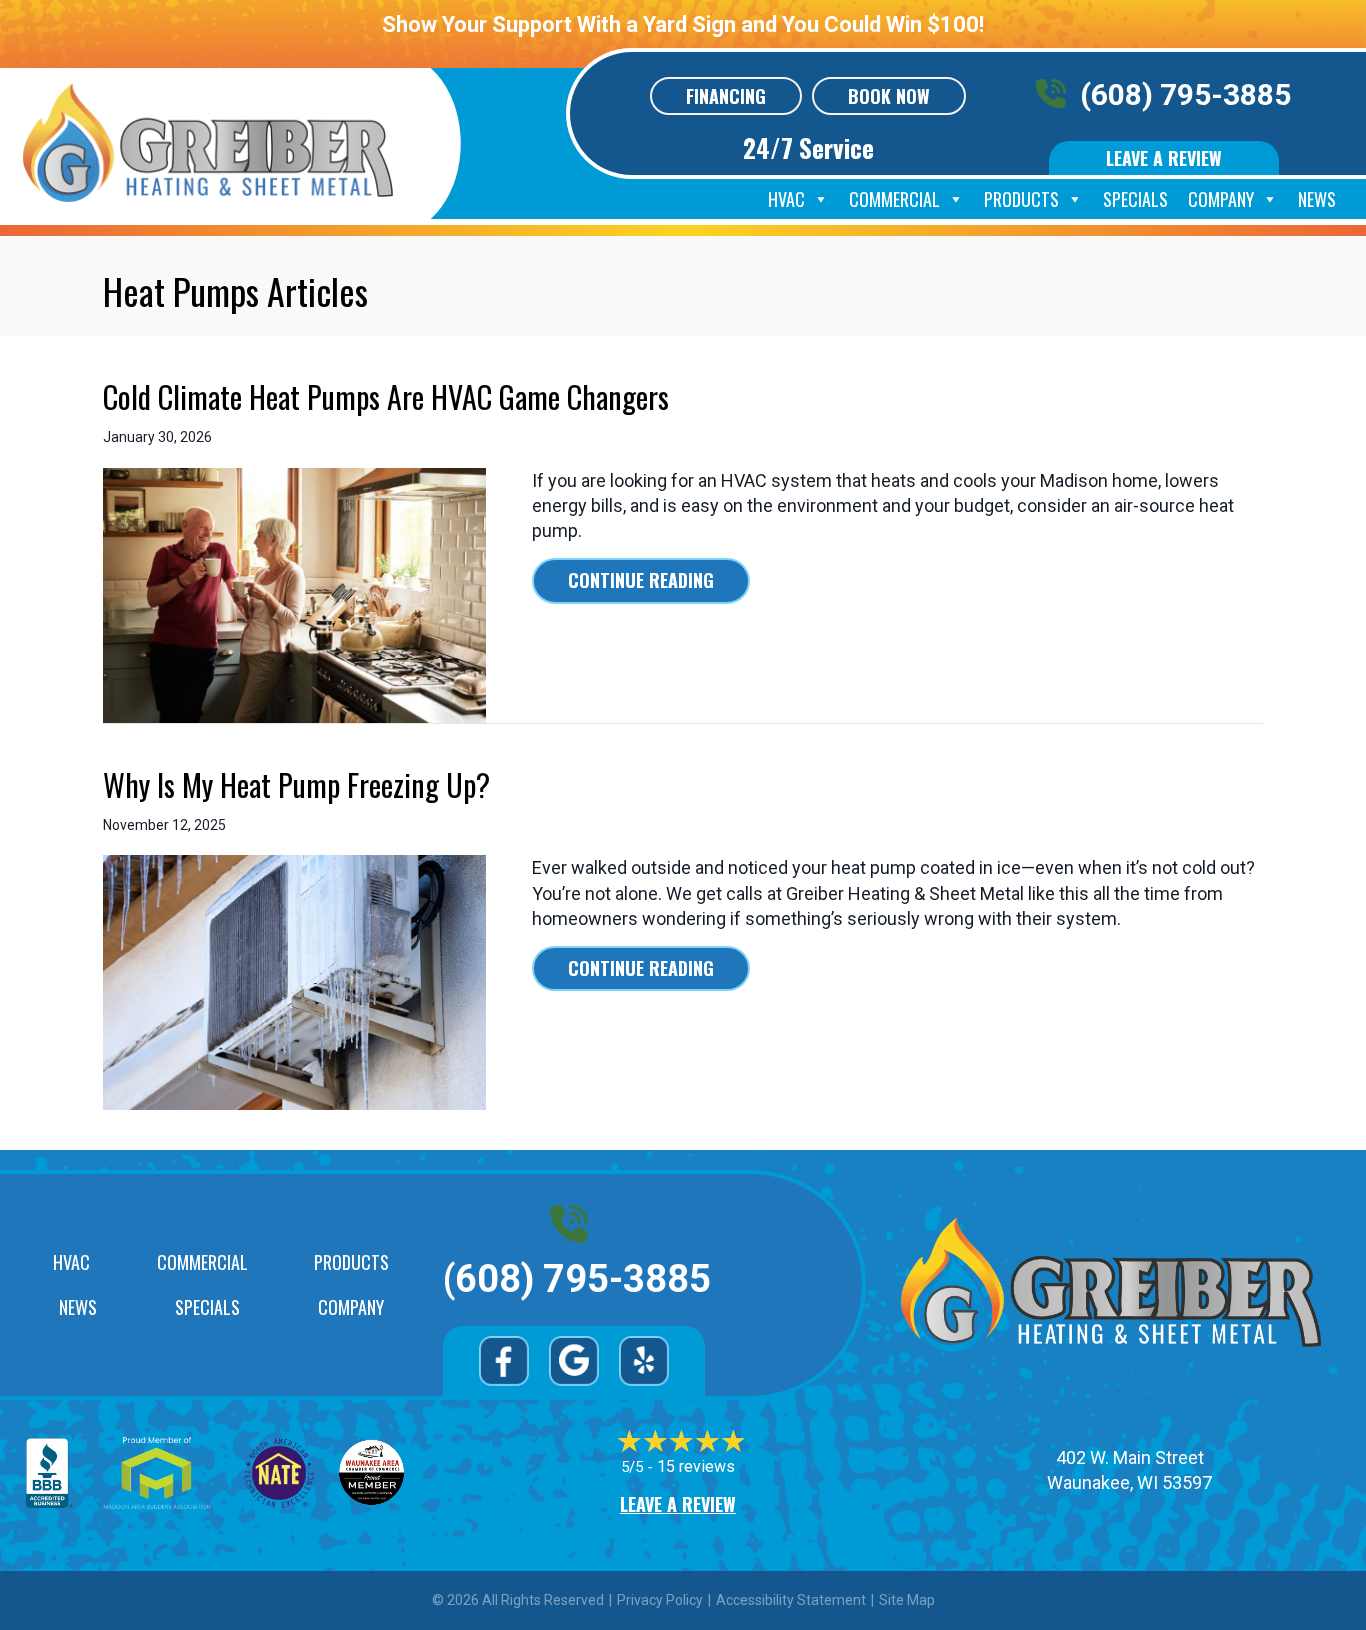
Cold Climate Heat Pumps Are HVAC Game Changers (386, 396)
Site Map (907, 1600)
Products (1021, 199)
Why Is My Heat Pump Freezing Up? (296, 784)
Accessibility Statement (791, 1600)
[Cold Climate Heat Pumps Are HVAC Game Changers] (294, 593)
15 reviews (696, 1466)
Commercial (894, 199)
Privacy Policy (660, 1600)
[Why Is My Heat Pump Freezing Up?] (294, 981)
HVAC (786, 199)
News (1317, 199)
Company (1221, 199)
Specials (1135, 199)
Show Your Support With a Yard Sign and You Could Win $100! (683, 24)
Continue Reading (659, 579)
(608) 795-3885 (1185, 94)
